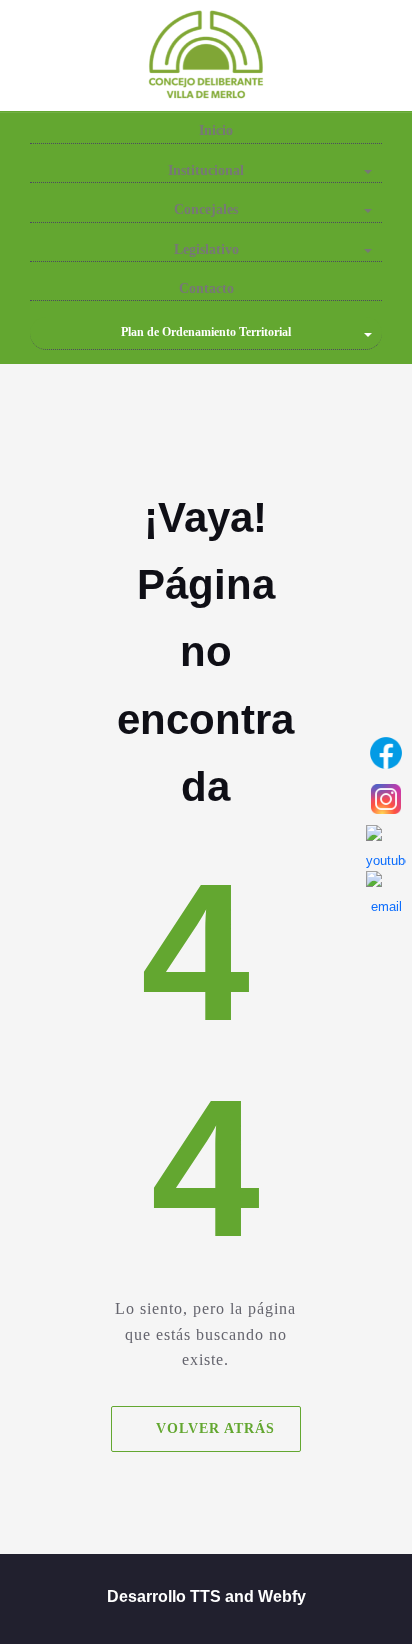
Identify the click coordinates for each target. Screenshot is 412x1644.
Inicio (214, 130)
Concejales (206, 209)
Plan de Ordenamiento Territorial (206, 332)
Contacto (206, 288)
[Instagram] (386, 799)
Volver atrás (215, 1427)
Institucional (206, 170)
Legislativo (206, 249)
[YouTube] (386, 845)
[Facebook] (386, 753)
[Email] (386, 891)
